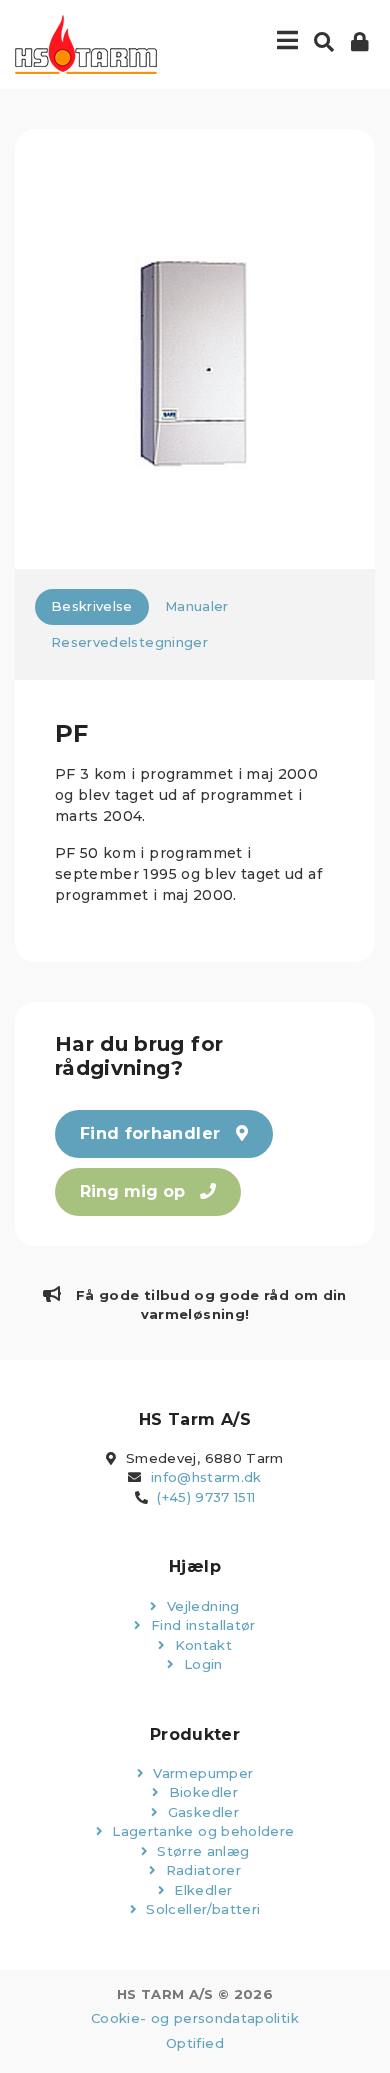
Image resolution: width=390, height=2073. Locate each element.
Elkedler (201, 1890)
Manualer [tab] (197, 606)
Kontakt (201, 1645)
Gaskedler (201, 1812)
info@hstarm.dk (206, 1477)
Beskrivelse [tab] (92, 606)
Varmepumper (201, 1773)
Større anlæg (201, 1851)
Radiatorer (201, 1870)
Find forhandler (153, 1133)
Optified (195, 2043)
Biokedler (201, 1792)
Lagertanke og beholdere (201, 1831)
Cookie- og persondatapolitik (195, 2018)
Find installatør (201, 1625)
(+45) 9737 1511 (206, 1497)
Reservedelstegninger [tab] (129, 642)
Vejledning (201, 1606)
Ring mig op (135, 1191)
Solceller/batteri (201, 1909)
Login (201, 1664)
